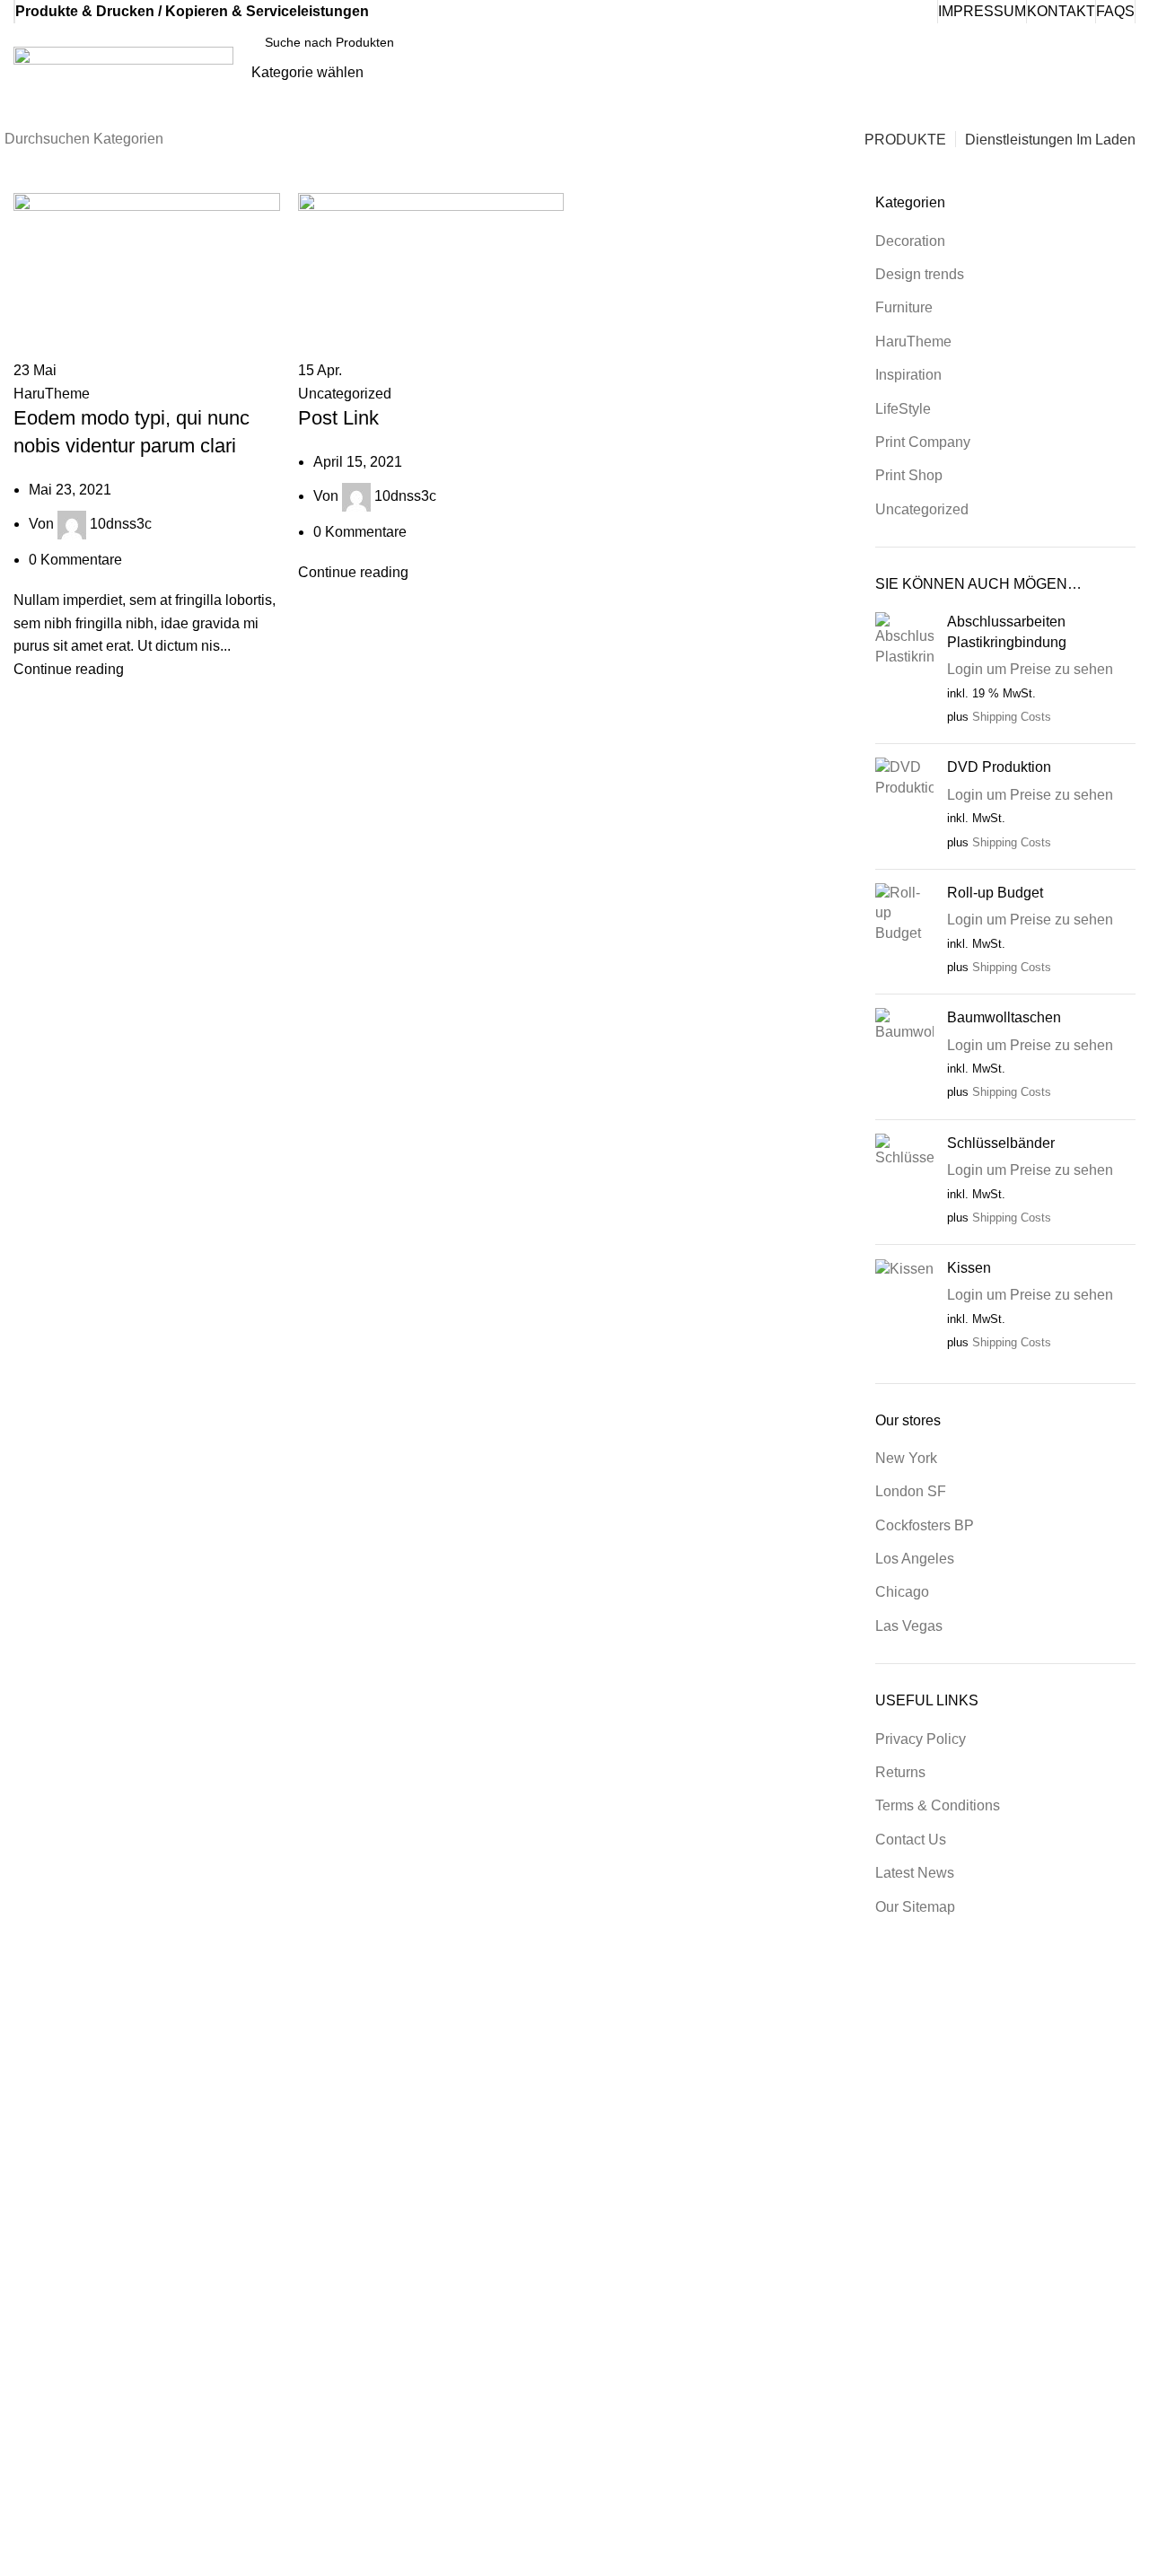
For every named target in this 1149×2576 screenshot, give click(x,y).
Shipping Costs (1012, 717)
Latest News (915, 1873)
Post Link (338, 418)
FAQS (1115, 11)
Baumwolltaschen (1004, 1017)
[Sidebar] (22, 2554)
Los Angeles (915, 1559)
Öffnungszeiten (948, 1977)
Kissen (969, 1268)
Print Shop (909, 475)
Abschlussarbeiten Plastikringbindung (1007, 631)
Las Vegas (909, 1626)
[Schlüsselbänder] (904, 1182)
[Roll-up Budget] (904, 932)
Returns (900, 1772)
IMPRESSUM (982, 11)
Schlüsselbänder (1001, 1143)
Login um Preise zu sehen (1030, 669)
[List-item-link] (984, 2347)
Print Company (923, 442)
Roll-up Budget (995, 893)
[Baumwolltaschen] (904, 1056)
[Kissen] (904, 1307)
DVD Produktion (999, 767)
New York (906, 1458)
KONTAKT (1061, 11)
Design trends (920, 274)
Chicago (902, 1592)
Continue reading (69, 669)
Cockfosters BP (925, 1525)
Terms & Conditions (938, 1805)
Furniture (904, 307)
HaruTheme (52, 394)
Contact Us (911, 1840)
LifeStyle (903, 409)
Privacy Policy (921, 1739)
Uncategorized (345, 394)
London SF (911, 1491)
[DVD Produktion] (904, 806)
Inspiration (908, 375)
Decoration (910, 241)
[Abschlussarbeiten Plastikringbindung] (904, 671)
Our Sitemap (915, 1907)
